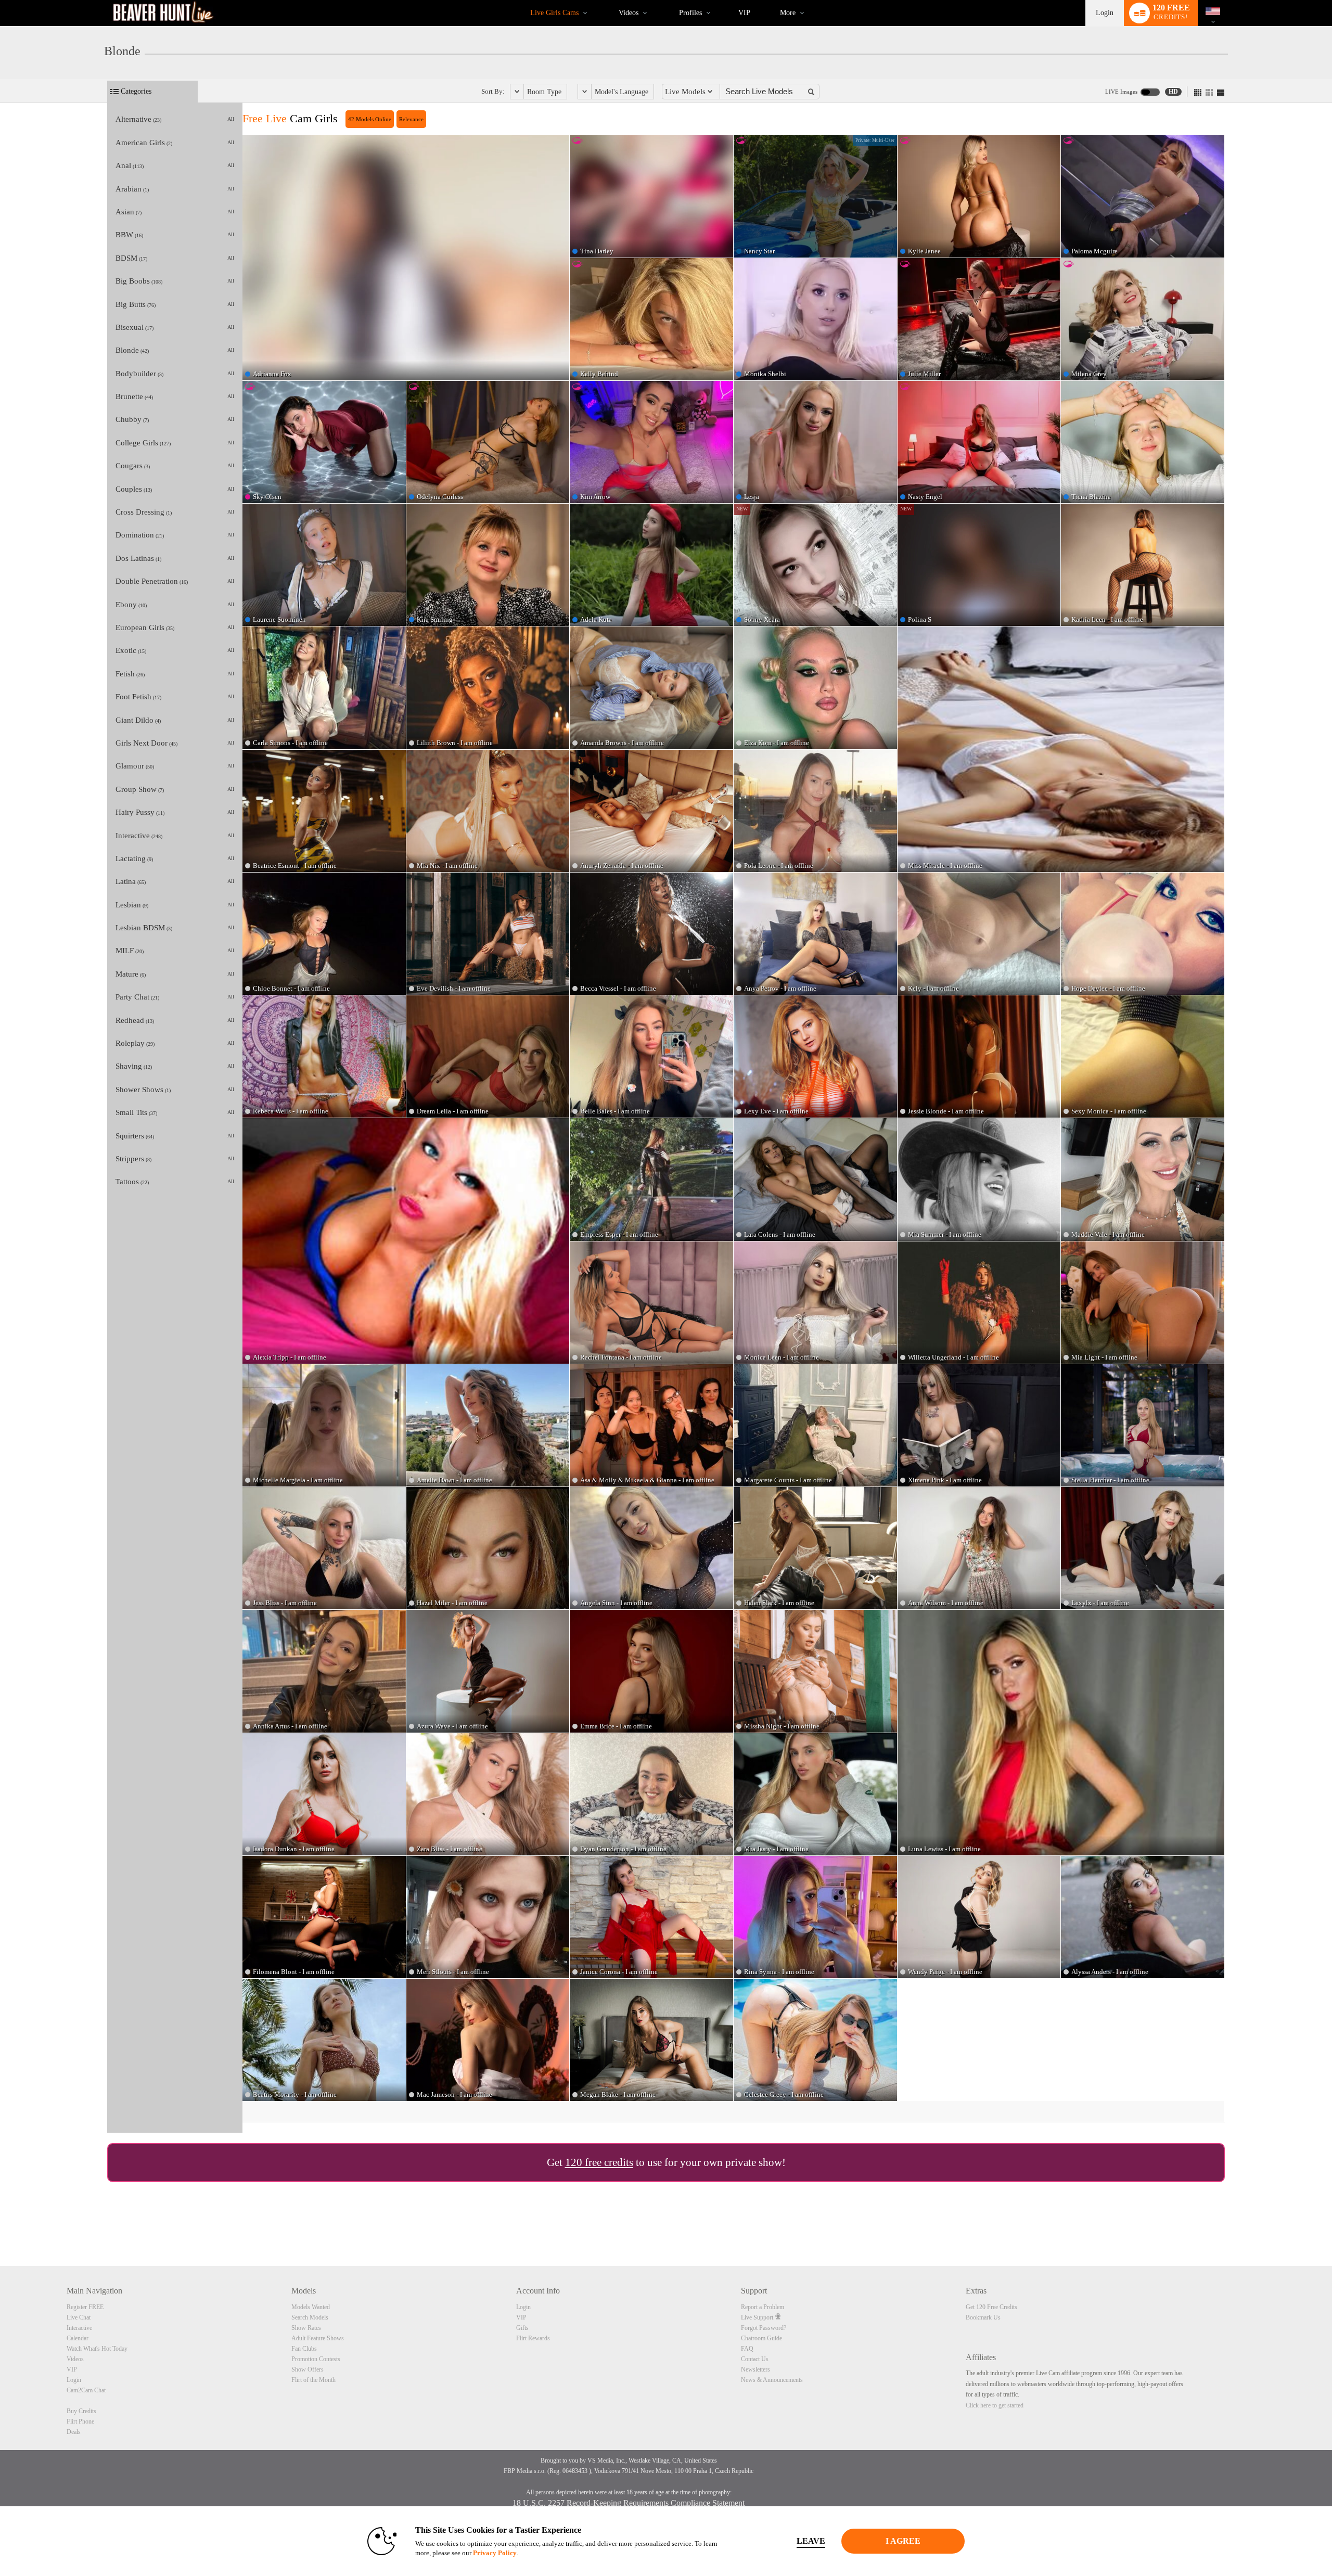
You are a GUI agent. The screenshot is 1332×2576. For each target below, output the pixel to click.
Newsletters (755, 2369)
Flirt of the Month (313, 2380)
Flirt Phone (80, 2421)
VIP (744, 13)
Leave (811, 2541)
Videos (629, 13)
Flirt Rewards (533, 2338)
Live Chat (79, 2317)
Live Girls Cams (554, 13)
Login (1105, 13)
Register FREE (85, 2307)
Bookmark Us (983, 2317)
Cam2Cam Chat (86, 2390)
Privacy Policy (495, 2553)
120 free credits (599, 2162)
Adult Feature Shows (318, 2338)
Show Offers (308, 2369)
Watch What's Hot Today (97, 2349)
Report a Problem (763, 2307)
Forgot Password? (764, 2328)
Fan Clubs (304, 2349)
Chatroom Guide (761, 2338)
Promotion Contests (316, 2359)
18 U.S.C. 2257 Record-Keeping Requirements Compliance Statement (629, 2503)
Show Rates (306, 2328)
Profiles (690, 13)
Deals (74, 2432)
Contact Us (755, 2359)
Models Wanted (311, 2307)
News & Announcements (772, 2380)
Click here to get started (995, 2405)
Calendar (78, 2338)
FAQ (747, 2349)
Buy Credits (81, 2411)
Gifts (522, 2328)
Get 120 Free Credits (991, 2307)
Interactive (79, 2328)
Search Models (310, 2317)
